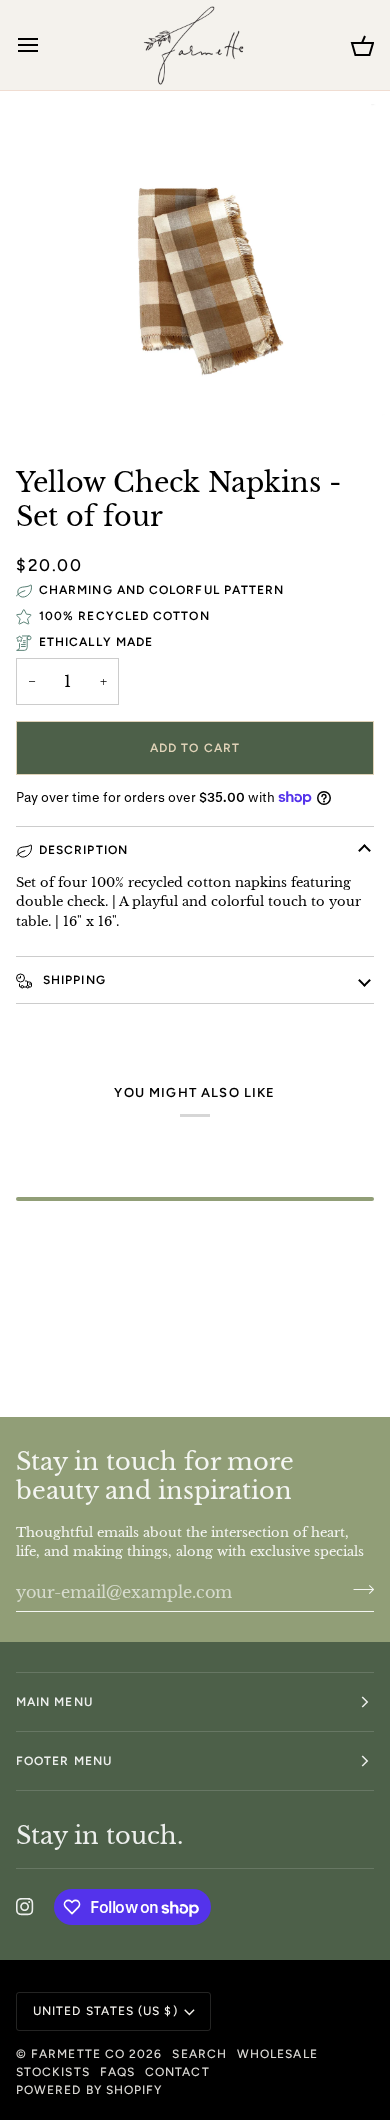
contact (177, 2072)
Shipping (72, 980)
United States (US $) (105, 2011)
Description (83, 850)
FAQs (117, 2072)
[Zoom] (66, 398)
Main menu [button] (54, 1702)
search (199, 2054)
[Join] (357, 1590)
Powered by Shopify (89, 2090)
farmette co (78, 2054)
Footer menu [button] (64, 1761)
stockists (53, 2072)
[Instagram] (25, 1907)
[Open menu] (46, 45)
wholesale (277, 2054)
